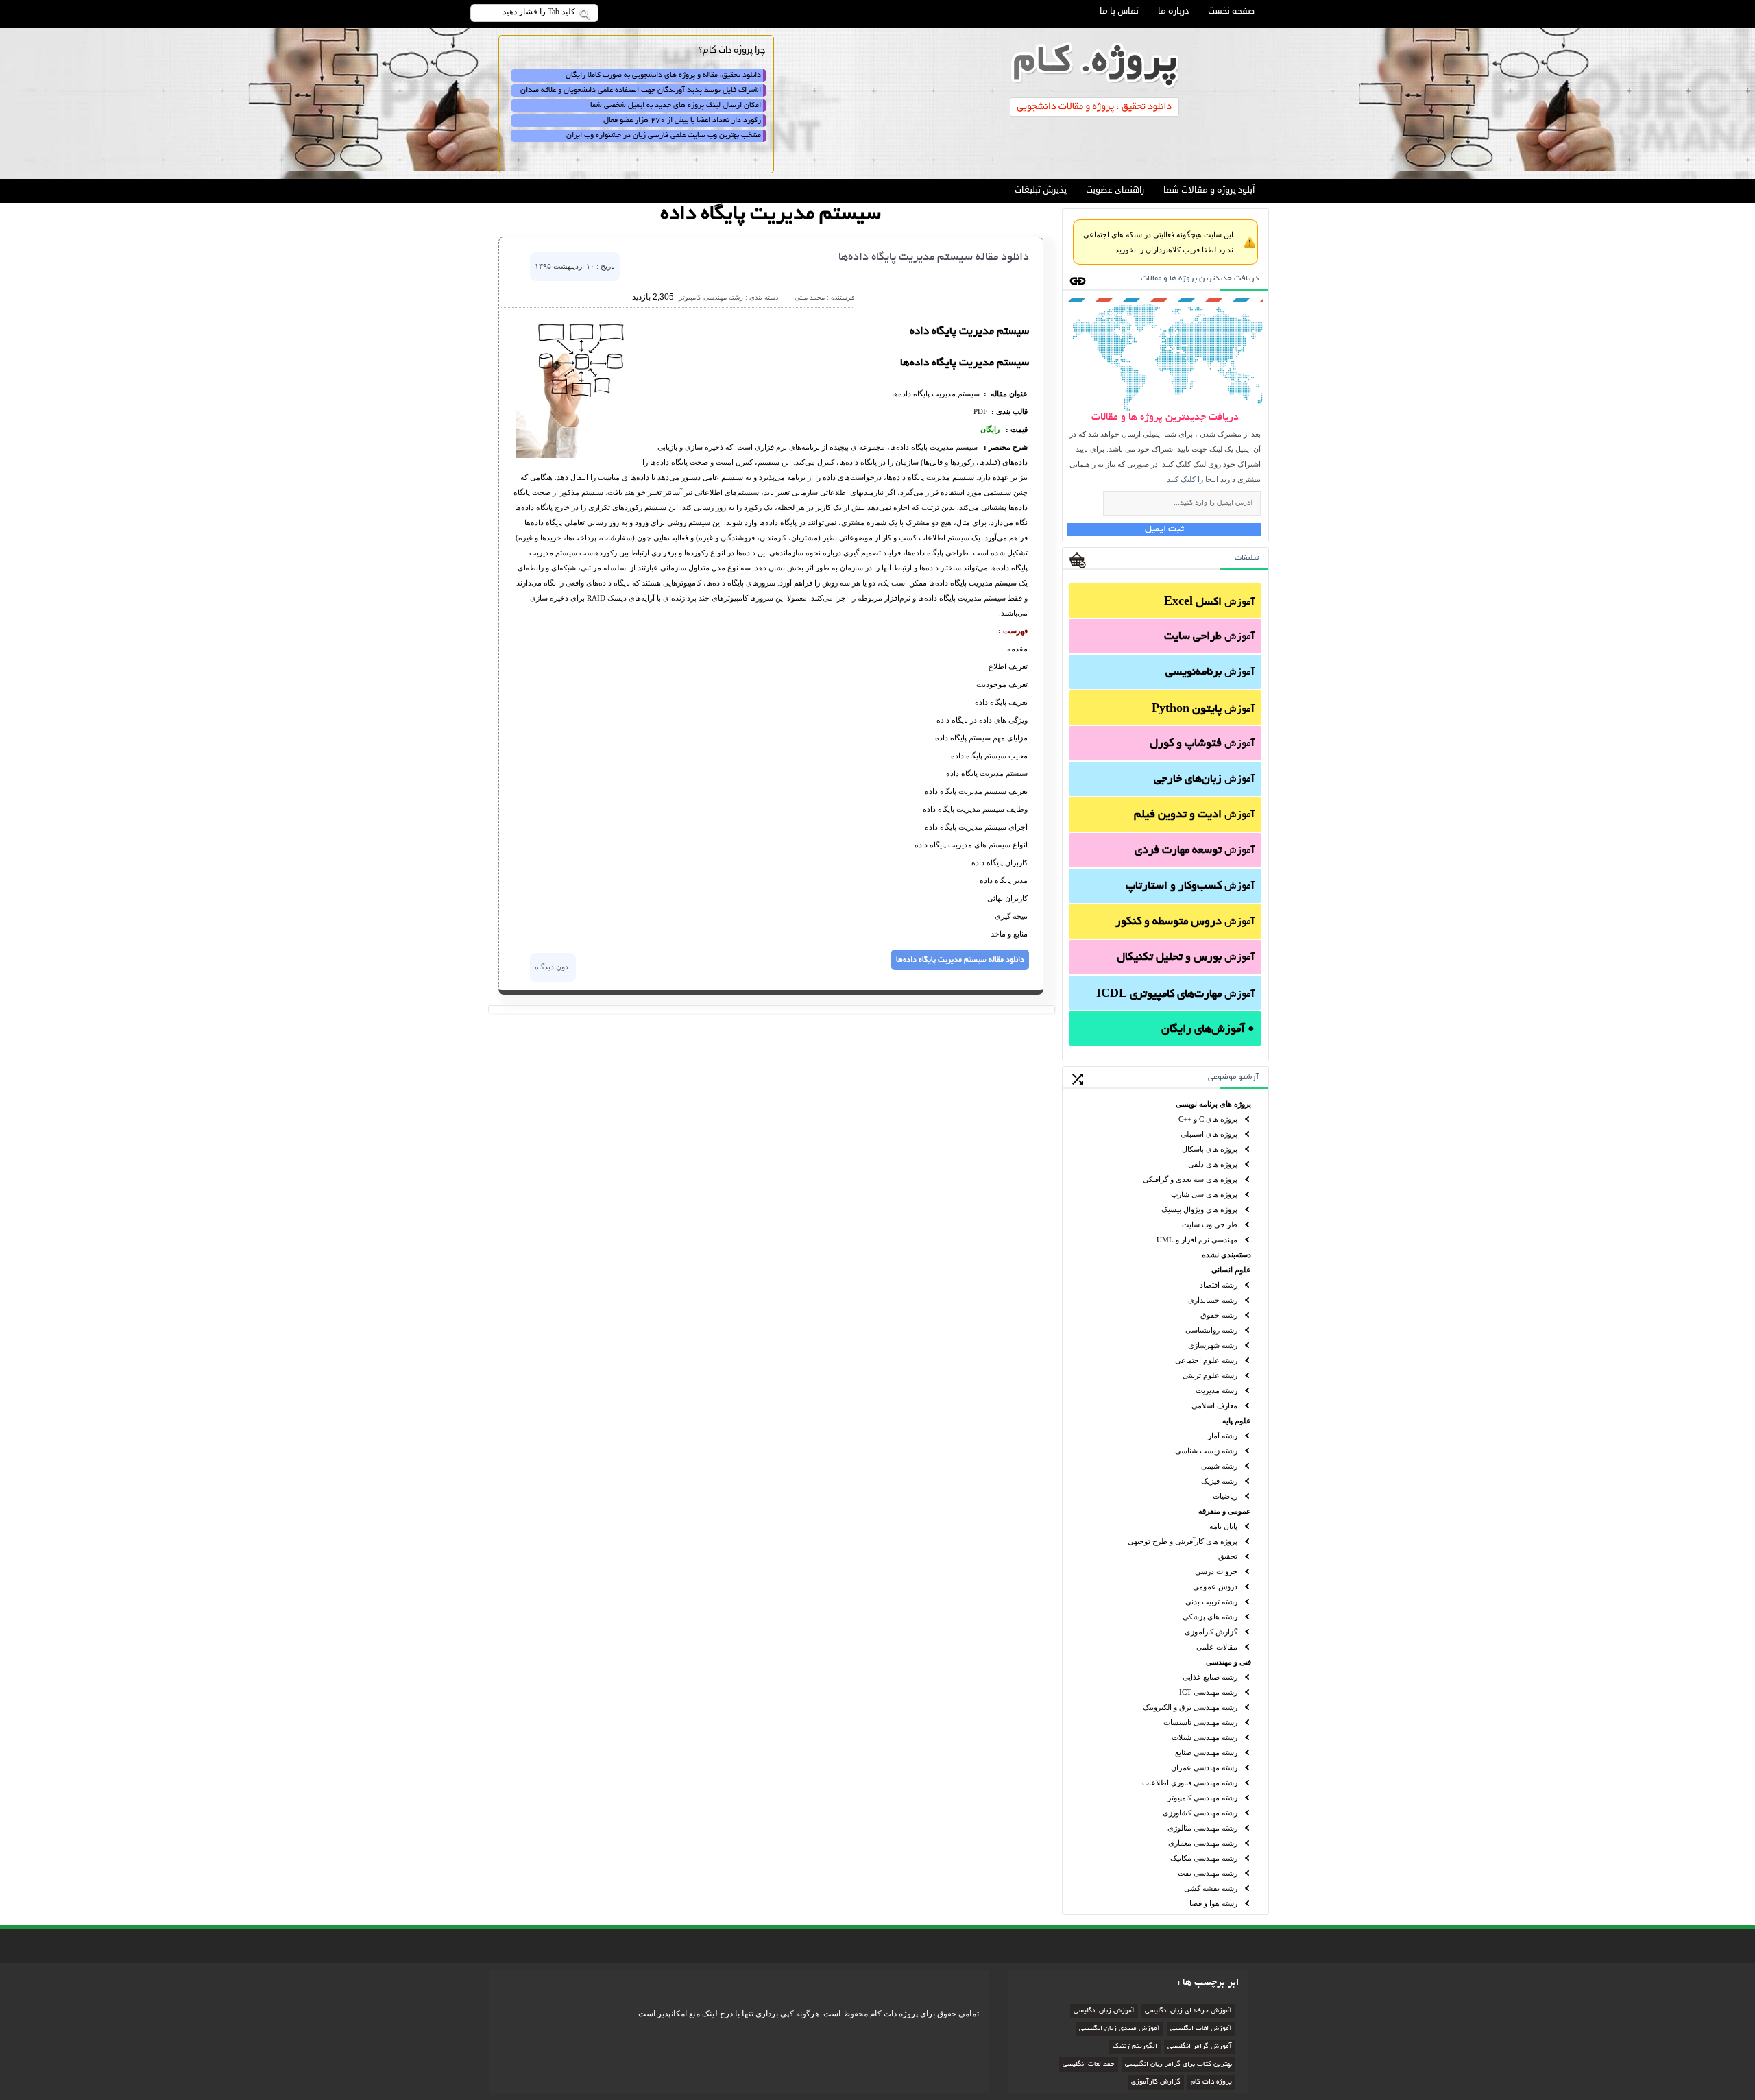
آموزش (1209, 603)
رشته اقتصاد (1219, 1285)
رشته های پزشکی (1210, 1617)
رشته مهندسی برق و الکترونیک (1190, 1707)
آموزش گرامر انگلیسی (1200, 2047)
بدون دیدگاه (553, 967)
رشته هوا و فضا (1213, 1903)
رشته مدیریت (1217, 1390)
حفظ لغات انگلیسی (1089, 2065)
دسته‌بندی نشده (1226, 1255)
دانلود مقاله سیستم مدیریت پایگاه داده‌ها (934, 258)
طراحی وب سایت (1210, 1224)
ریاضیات (1225, 1496)
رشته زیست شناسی (1206, 1451)
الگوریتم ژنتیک (1135, 2047)
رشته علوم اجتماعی (1206, 1360)
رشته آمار (1223, 1436)
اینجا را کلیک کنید (1193, 479)
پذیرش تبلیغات (1041, 190)
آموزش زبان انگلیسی (1104, 2011)
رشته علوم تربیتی (1210, 1375)
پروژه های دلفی (1213, 1164)
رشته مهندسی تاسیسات (1200, 1722)
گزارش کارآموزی (1211, 1632)
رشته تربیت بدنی (1211, 1602)
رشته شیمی (1219, 1466)
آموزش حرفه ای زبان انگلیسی (1188, 2011)
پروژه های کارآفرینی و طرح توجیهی (1183, 1541)
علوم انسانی (1231, 1270)
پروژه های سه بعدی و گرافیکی (1190, 1179)
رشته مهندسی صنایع (1206, 1752)
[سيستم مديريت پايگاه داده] (574, 455)
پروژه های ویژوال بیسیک (1199, 1209)
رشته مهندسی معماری (1203, 1843)
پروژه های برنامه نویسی (1213, 1104)
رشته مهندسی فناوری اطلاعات (1190, 1783)
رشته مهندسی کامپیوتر (1202, 1798)
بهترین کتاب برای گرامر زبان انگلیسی (1178, 2065)
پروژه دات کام (1211, 2083)
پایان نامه (1223, 1526)
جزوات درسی (1216, 1571)
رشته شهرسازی (1213, 1345)
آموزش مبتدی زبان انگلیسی (1119, 2029)
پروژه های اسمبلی (1209, 1134)
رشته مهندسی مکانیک (1204, 1858)
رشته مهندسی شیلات (1205, 1737)
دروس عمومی (1215, 1586)
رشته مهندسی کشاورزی (1200, 1813)
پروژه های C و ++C (1208, 1119)
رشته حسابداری (1213, 1300)
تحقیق (1228, 1556)
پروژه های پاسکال (1210, 1149)
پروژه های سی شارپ (1204, 1194)
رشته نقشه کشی (1211, 1888)
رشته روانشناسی (1211, 1330)
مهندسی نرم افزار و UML (1197, 1240)
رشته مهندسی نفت (1208, 1873)
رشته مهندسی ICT (1208, 1692)
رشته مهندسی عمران (1204, 1767)
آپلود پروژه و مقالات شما (1209, 190)
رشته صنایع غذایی (1210, 1677)
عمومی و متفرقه (1225, 1511)
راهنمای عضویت (1115, 190)
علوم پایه (1237, 1421)
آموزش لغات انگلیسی (1201, 2029)
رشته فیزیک (1219, 1481)
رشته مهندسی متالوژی (1202, 1828)
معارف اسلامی (1214, 1405)
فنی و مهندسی (1228, 1662)
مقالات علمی (1217, 1647)
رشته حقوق (1219, 1315)
